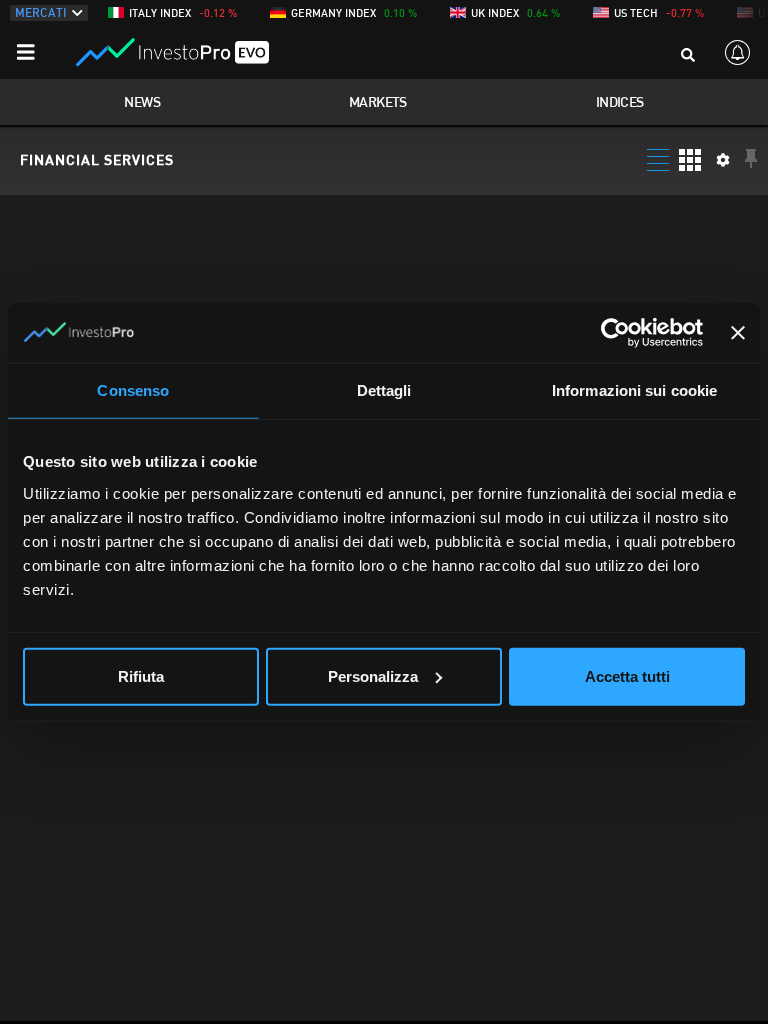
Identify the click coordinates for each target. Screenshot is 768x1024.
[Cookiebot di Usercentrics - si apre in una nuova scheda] (615, 333)
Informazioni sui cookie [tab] (634, 390)
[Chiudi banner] (738, 333)
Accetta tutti (627, 675)
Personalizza (373, 675)
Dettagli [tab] (384, 390)
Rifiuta (141, 675)
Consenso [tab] (133, 390)
